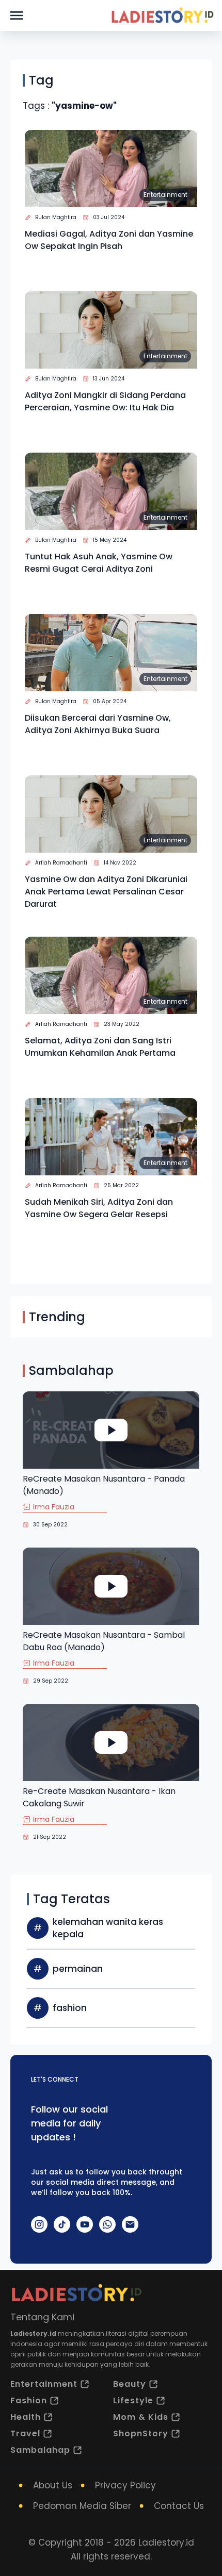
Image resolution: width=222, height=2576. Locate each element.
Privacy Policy (125, 2485)
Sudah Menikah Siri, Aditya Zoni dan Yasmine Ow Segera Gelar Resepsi (99, 1208)
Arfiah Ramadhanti (61, 863)
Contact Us (179, 2506)
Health (26, 2417)
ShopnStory (141, 2433)
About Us (53, 2485)
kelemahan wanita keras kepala (108, 1928)
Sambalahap (40, 2450)
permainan (78, 1969)
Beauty (130, 2384)
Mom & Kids (141, 2417)
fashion (70, 2008)
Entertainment (165, 195)
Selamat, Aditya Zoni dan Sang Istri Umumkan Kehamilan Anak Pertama (100, 1047)
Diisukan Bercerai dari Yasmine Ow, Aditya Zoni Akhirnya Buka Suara (98, 724)
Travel (25, 2433)
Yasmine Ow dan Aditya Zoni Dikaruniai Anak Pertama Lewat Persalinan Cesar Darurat (106, 892)
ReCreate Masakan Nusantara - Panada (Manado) (104, 1485)
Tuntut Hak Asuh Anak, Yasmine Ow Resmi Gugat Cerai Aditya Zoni (99, 563)
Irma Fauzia (54, 1507)
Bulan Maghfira (56, 217)
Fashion (29, 2400)
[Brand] (162, 15)
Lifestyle (133, 2400)
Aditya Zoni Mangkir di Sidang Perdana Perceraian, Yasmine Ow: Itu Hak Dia (105, 401)
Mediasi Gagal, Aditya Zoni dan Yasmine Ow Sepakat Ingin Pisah (109, 240)
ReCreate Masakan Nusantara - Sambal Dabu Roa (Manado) (104, 1641)
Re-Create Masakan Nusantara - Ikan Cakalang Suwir (99, 1797)
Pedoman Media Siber (82, 2506)
